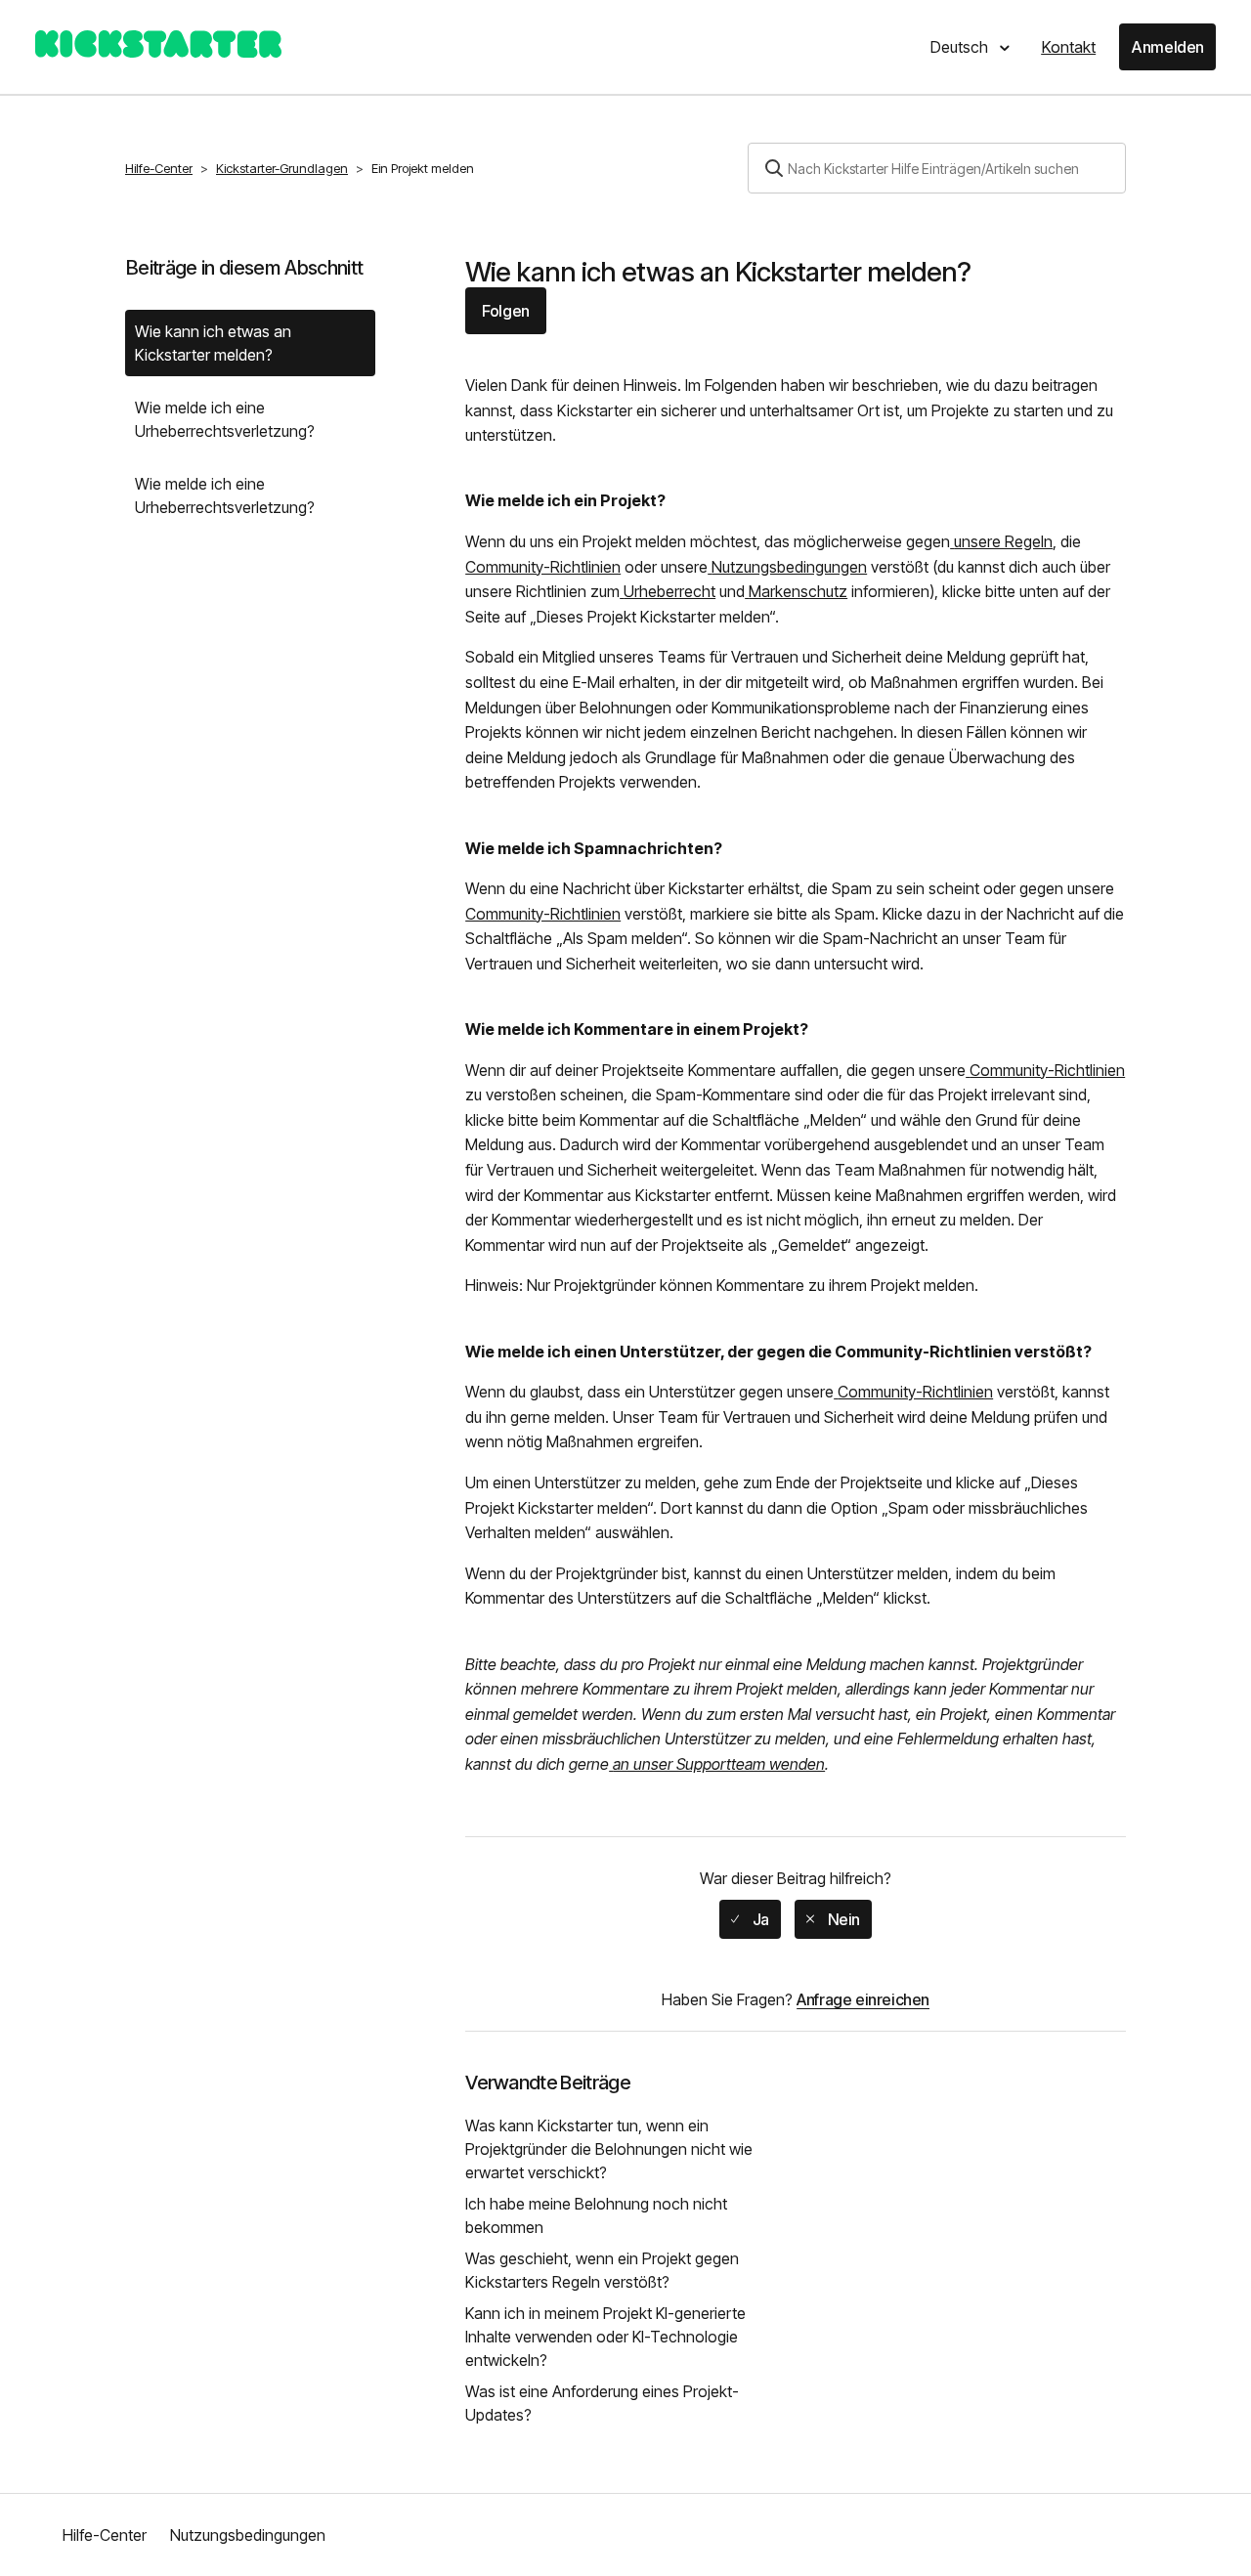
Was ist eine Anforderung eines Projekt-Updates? (602, 2403)
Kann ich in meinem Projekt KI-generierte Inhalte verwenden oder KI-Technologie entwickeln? (605, 2337)
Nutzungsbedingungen (248, 2535)
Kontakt (1068, 47)
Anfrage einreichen (863, 1999)
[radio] (750, 1919)
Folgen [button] (506, 311)
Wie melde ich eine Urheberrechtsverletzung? (225, 419)
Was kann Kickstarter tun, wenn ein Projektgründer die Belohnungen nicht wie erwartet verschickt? (609, 2149)
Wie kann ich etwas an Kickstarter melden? (213, 343)
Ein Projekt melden (423, 168)
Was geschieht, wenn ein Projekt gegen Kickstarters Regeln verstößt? (602, 2270)
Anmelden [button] (1167, 47)
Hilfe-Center (159, 168)
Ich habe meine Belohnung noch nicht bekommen (596, 2215)
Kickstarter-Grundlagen (282, 168)
